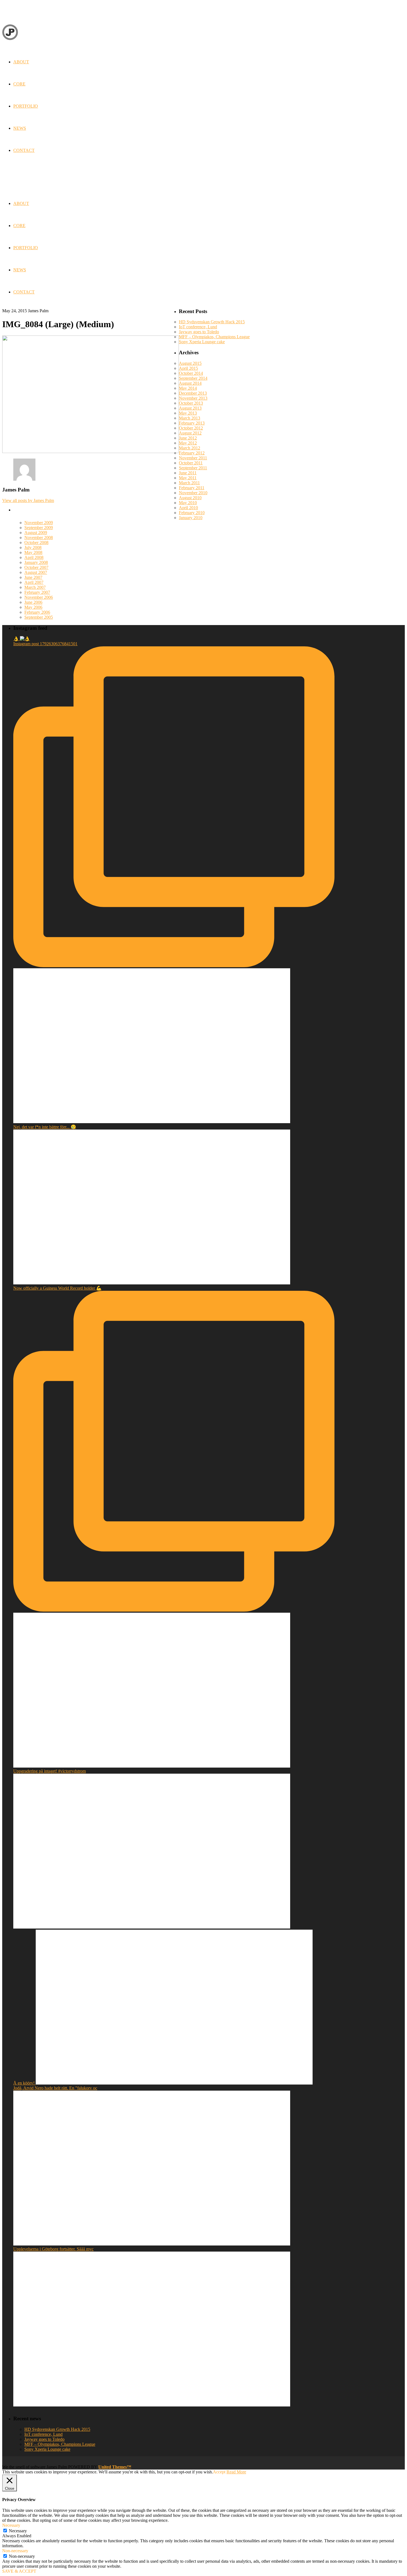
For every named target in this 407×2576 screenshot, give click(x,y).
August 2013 (190, 408)
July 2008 (33, 547)
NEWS (20, 270)
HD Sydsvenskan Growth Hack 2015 (212, 322)
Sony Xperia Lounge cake (202, 342)
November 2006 (39, 597)
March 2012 (190, 448)
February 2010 (192, 513)
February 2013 (192, 423)
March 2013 (190, 418)
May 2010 (188, 503)
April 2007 (34, 582)
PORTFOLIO (26, 248)
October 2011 (191, 463)
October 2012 (191, 428)
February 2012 (192, 453)
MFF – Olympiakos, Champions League (214, 337)
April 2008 (34, 557)
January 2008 (36, 562)
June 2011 (188, 473)
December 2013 (193, 393)
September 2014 (193, 378)
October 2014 (191, 373)
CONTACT (24, 292)
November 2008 (39, 538)
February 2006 (37, 612)
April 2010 (188, 508)
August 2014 (190, 383)
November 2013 (193, 398)
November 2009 (39, 523)
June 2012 (188, 438)
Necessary (18, 2531)
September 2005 (39, 617)
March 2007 (35, 587)
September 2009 (39, 528)
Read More (236, 2472)
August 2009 (36, 533)
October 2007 (36, 567)
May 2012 (188, 443)
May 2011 (188, 478)
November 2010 (193, 493)
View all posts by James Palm (28, 500)
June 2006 (33, 602)
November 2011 (193, 458)
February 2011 (192, 488)
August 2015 (190, 363)
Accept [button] (219, 2472)
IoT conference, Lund (198, 327)
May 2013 (188, 413)
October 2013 (191, 403)
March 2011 (189, 483)
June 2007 (33, 577)
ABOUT (21, 203)
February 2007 (37, 592)
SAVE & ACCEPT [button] (19, 2571)
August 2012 (190, 433)
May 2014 (188, 388)
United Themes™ (115, 2467)
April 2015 (188, 368)
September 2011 (193, 468)
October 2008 (36, 542)
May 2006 (33, 607)
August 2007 (36, 572)
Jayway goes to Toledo (199, 332)
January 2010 (191, 518)
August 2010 (190, 498)
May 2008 (33, 552)
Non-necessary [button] (15, 2551)
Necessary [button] (11, 2525)
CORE (19, 226)
